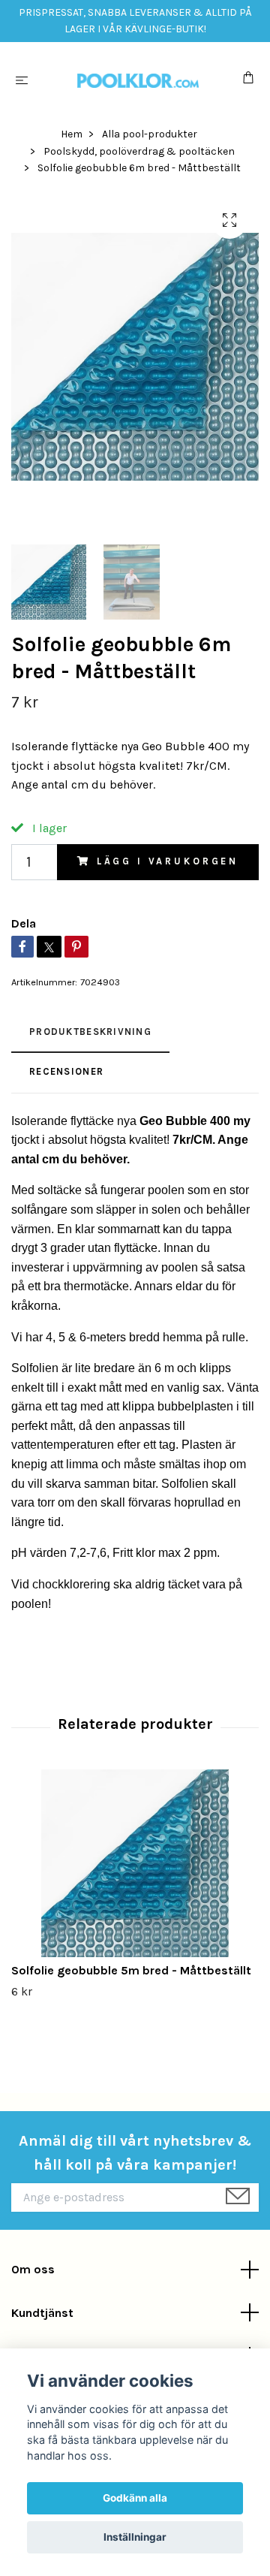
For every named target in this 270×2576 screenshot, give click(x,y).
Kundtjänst (42, 2313)
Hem (72, 134)
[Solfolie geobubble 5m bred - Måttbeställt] (135, 1863)
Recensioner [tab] (66, 1071)
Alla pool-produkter (150, 134)
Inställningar (135, 2537)
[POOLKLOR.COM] (138, 80)
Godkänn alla (135, 2498)
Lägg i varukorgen (168, 861)
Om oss (33, 2269)
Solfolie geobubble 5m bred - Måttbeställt (131, 1970)
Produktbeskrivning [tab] (90, 1032)
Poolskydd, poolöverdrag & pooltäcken (139, 151)
